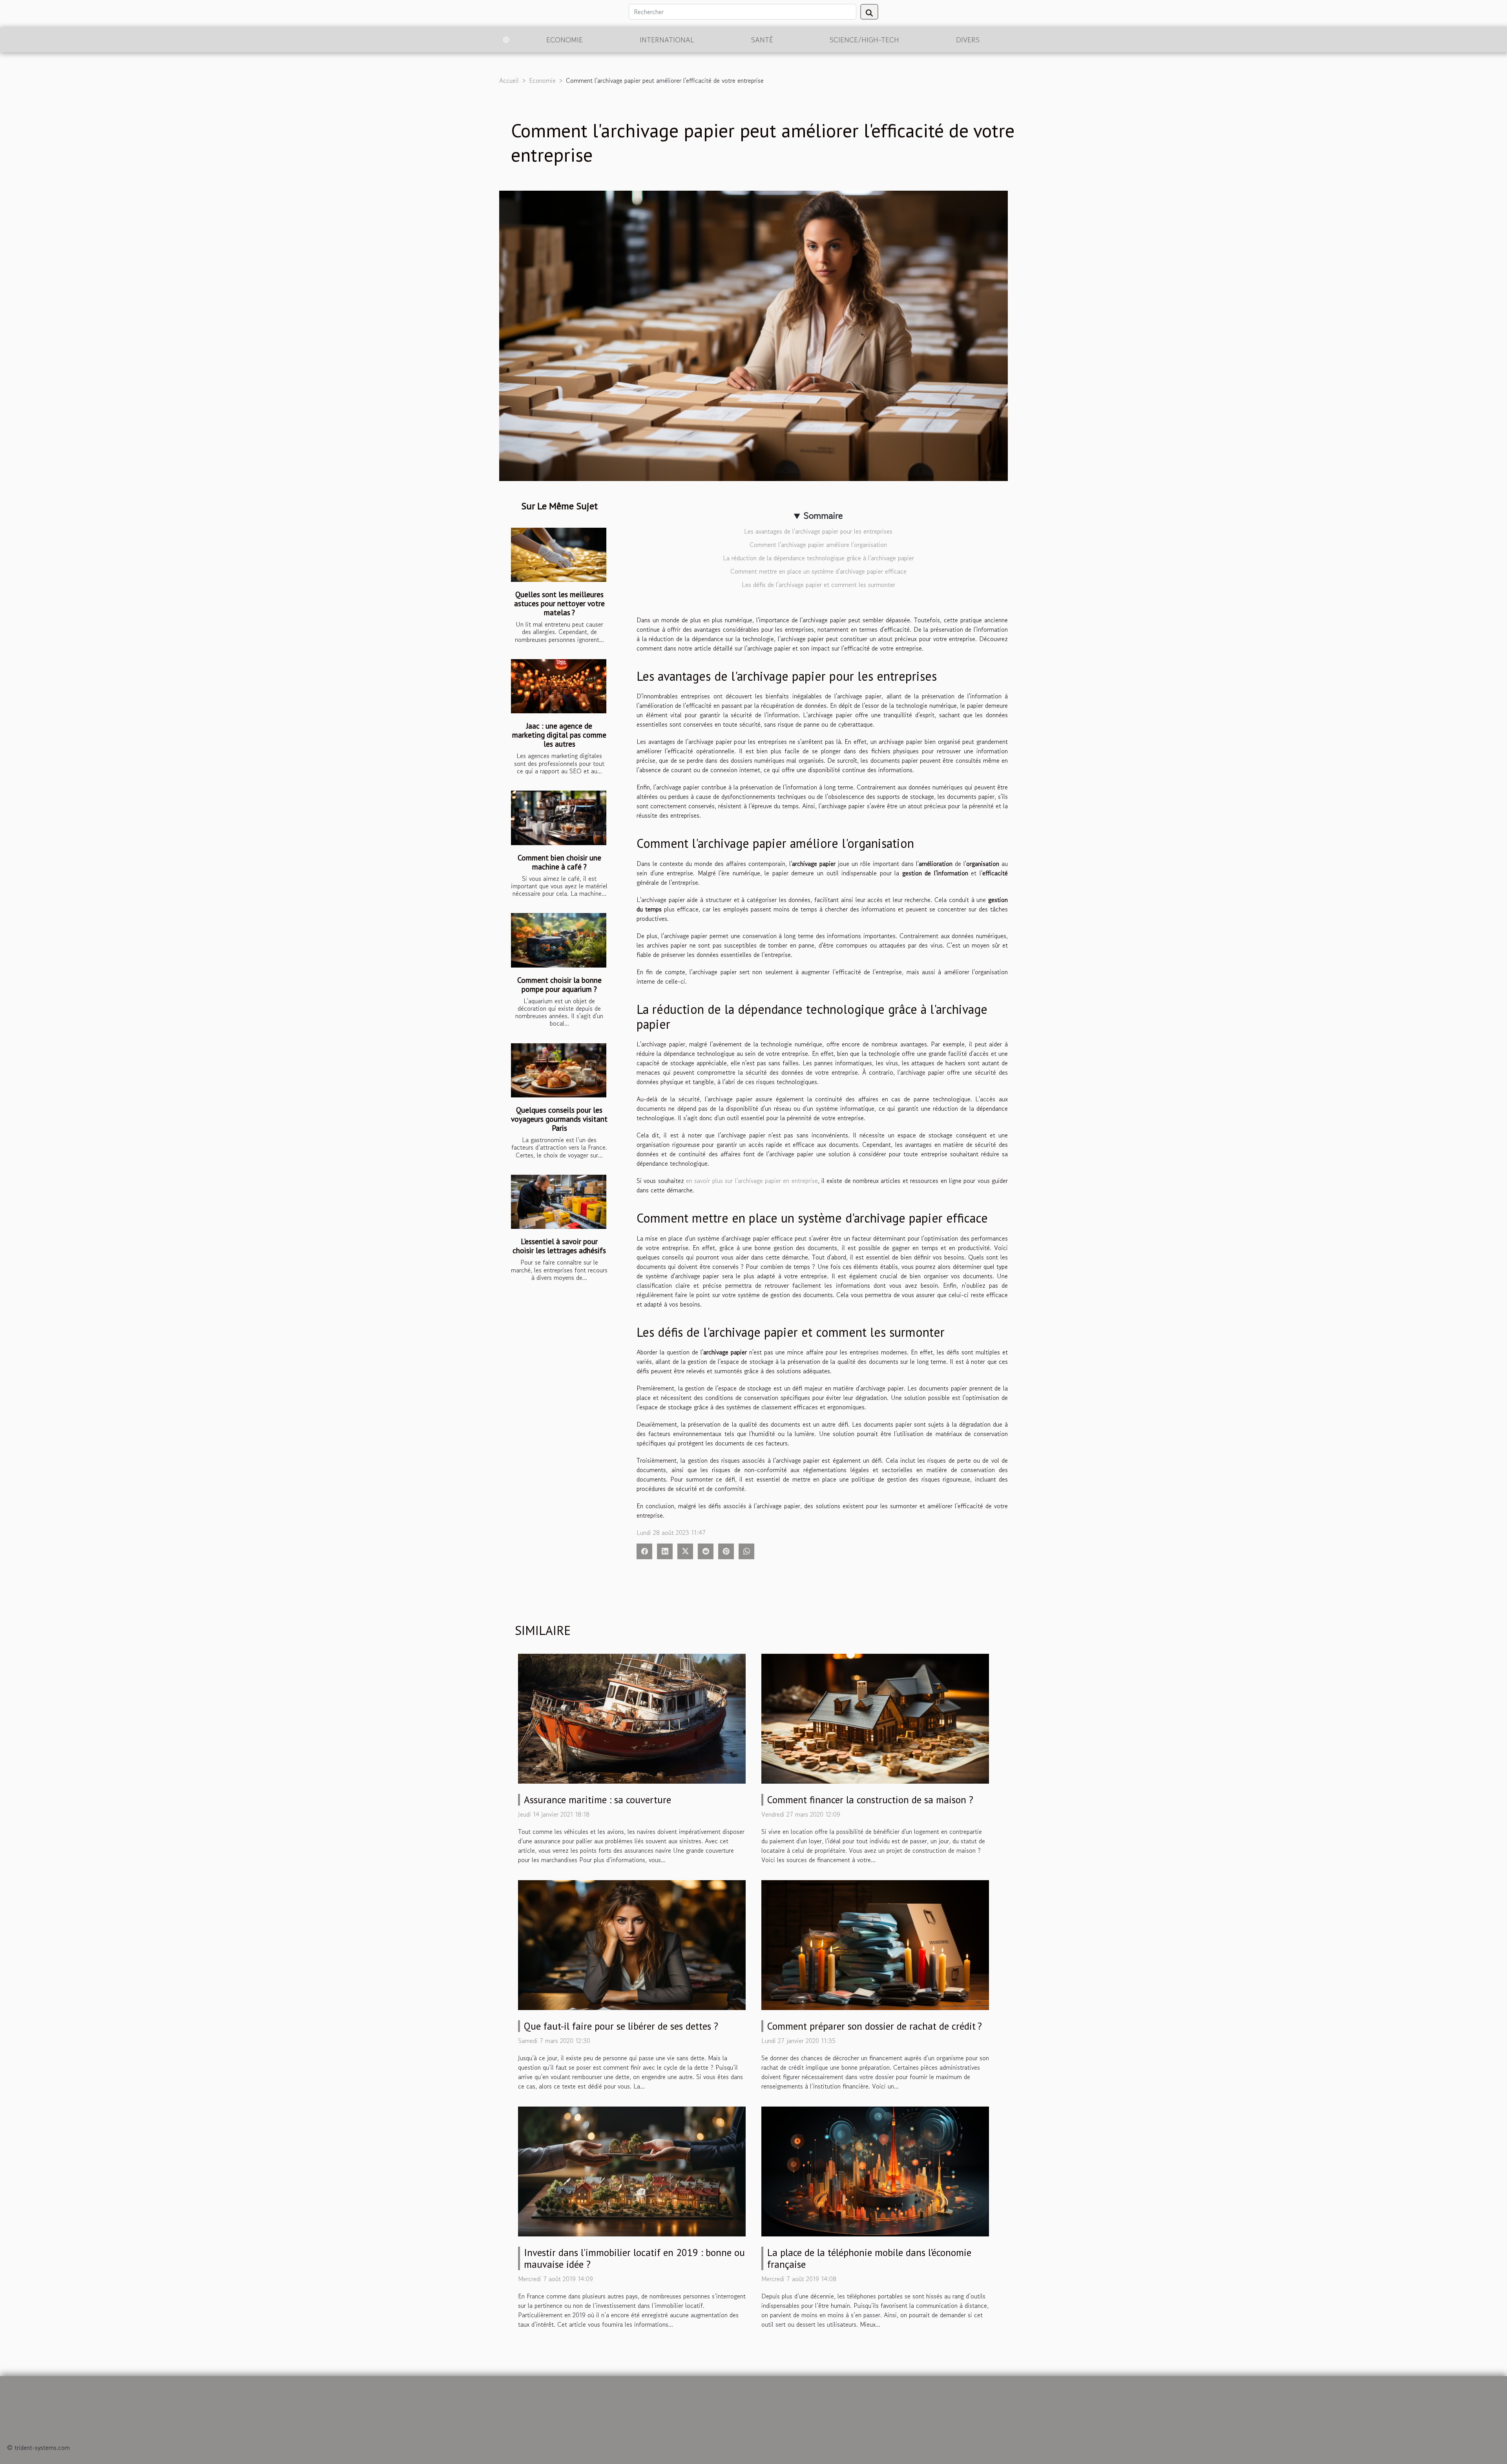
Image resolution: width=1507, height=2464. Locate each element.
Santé (762, 40)
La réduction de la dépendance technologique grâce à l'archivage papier (818, 558)
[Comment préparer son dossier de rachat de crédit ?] (875, 1944)
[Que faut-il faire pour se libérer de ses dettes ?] (632, 1944)
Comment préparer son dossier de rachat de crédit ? (875, 2026)
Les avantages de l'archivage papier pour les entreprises (818, 531)
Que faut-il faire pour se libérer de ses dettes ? (621, 2026)
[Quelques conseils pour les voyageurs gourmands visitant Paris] (559, 1071)
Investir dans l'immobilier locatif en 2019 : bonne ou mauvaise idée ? (634, 2258)
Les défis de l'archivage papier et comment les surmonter (818, 585)
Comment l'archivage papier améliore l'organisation (818, 545)
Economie (565, 40)
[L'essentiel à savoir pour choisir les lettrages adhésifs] (559, 1202)
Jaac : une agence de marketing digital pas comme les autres (559, 735)
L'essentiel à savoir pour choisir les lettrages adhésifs (559, 1246)
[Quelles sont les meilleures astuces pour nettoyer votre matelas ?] (559, 555)
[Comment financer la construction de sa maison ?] (875, 1717)
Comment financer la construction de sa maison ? (870, 1800)
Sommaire (823, 515)
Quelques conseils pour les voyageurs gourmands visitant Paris (559, 1119)
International (667, 40)
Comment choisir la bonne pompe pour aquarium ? (559, 984)
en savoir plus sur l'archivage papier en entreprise (752, 1181)
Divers (968, 40)
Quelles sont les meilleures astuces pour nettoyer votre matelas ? (559, 603)
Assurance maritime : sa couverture (598, 1800)
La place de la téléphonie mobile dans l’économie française (869, 2258)
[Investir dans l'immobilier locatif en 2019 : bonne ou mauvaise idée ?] (632, 2171)
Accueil (509, 80)
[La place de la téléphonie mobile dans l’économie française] (875, 2171)
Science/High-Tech (864, 40)
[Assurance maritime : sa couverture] (632, 1717)
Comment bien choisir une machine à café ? (559, 862)
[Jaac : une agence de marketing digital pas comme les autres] (559, 686)
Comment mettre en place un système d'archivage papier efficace (818, 571)
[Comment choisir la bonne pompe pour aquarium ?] (559, 940)
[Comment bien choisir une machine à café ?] (559, 818)
